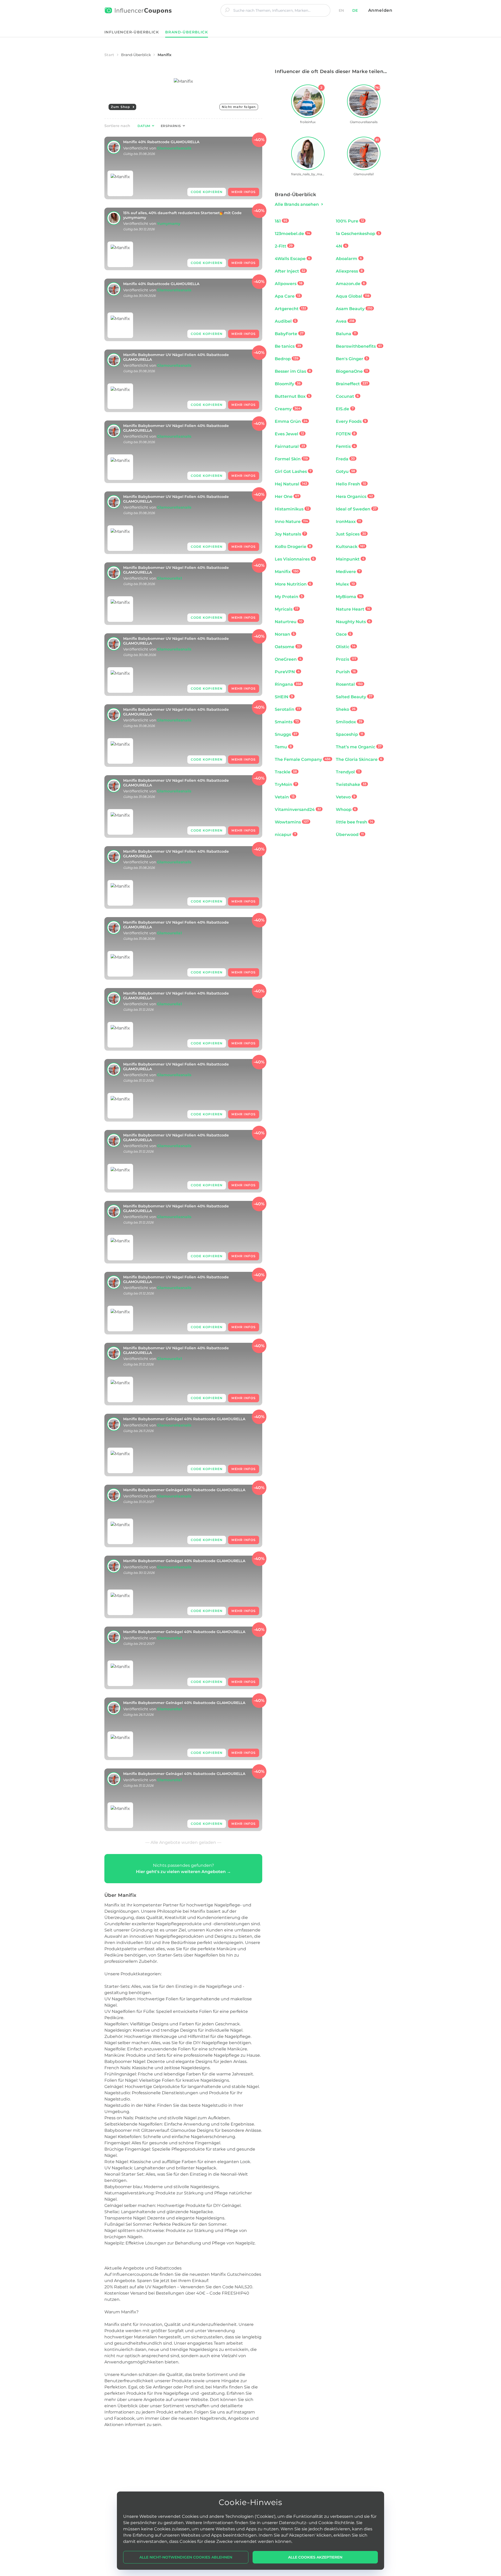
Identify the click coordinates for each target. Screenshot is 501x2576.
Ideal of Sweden (356, 509)
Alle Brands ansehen (297, 204)
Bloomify (288, 384)
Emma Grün (291, 421)
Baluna (346, 334)
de (355, 10)
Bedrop (287, 359)
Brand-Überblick (136, 55)
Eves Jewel (289, 434)
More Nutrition (293, 584)
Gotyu (345, 471)
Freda (345, 459)
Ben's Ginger (352, 359)
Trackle (286, 772)
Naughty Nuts (353, 622)
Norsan (285, 634)
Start (109, 55)
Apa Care (288, 296)
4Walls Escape (293, 259)
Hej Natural (291, 484)
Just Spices (351, 534)
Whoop (346, 809)
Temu (283, 747)
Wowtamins (292, 822)
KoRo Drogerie (293, 547)
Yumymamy (169, 224)
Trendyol (348, 772)
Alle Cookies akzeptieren (315, 2557)
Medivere (348, 572)
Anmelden (380, 10)
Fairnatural (290, 446)
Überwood (350, 835)
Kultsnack (350, 547)
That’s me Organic (359, 747)
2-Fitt (284, 246)
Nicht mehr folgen (239, 107)
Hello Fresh (351, 484)
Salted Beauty (354, 697)
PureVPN (287, 672)
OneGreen (288, 659)
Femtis (346, 446)
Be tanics (288, 346)
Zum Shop (121, 107)
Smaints (287, 722)
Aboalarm (349, 259)
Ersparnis (171, 126)
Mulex (345, 584)
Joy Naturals (290, 534)
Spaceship (350, 734)
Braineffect (352, 384)
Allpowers (289, 284)
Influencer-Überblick (132, 32)
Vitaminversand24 (298, 809)
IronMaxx (348, 522)
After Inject (290, 271)
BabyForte (289, 334)
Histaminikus (292, 509)
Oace (344, 634)
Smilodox (349, 722)
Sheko (346, 709)
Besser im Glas (293, 371)
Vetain (285, 797)
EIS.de (345, 409)
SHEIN (284, 697)
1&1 (281, 221)
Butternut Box (292, 396)
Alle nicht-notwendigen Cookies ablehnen (186, 2557)
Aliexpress (349, 271)
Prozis (346, 659)
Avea (345, 321)
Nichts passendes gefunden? (183, 1868)
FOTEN (346, 434)
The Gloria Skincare (359, 759)
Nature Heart (353, 609)
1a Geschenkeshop (358, 234)
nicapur (285, 835)
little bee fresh (354, 822)
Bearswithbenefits (359, 346)
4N (341, 246)
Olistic (346, 647)
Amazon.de (350, 284)
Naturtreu (289, 622)
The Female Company (303, 759)
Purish (346, 672)
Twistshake (351, 784)
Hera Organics (354, 496)
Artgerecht (290, 309)
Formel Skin (291, 459)
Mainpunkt (350, 559)
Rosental (349, 684)
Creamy (288, 409)
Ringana (288, 684)
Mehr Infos (244, 192)
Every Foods (351, 421)
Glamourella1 (169, 578)
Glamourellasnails (174, 148)
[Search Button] (227, 10)
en (341, 10)
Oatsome (288, 647)
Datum (144, 126)
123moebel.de (292, 234)
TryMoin (286, 784)
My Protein (289, 597)
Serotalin (287, 709)
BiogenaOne (352, 371)
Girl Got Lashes (293, 471)
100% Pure (350, 221)
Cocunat (347, 396)
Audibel (285, 321)
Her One (287, 496)
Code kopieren (207, 192)
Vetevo (346, 797)
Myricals (287, 609)
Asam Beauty (354, 309)
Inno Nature (291, 522)
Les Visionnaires (295, 559)
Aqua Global (353, 296)
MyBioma (349, 597)
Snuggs (286, 734)
